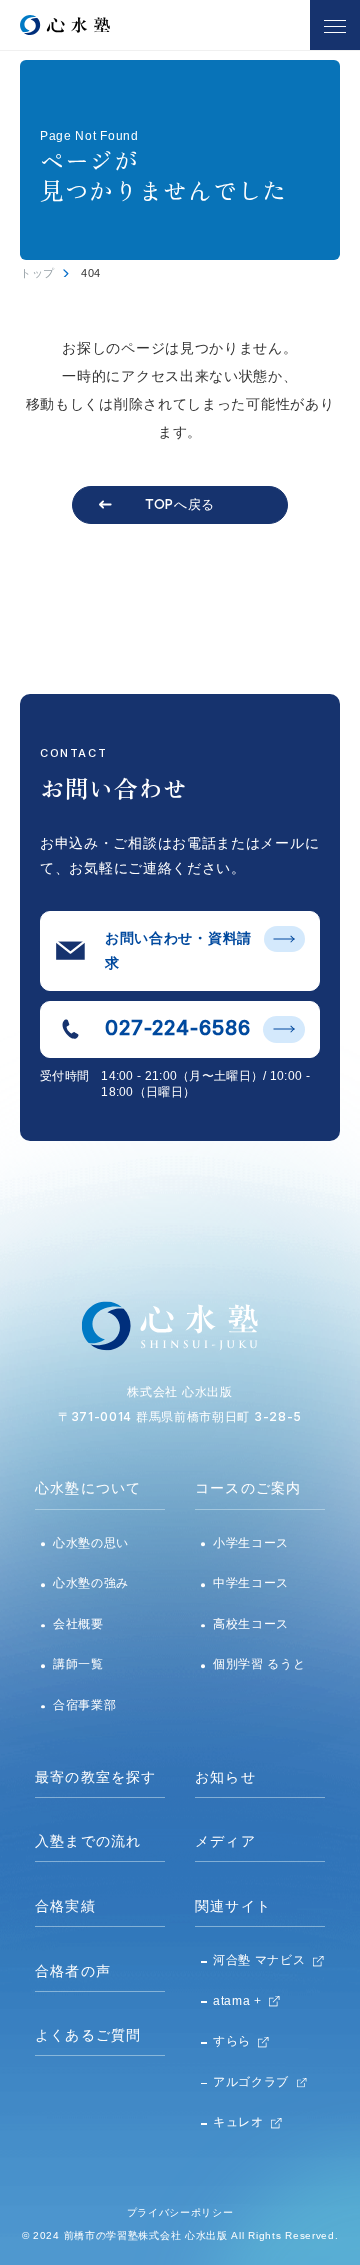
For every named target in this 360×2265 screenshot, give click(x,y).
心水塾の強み (91, 1583)
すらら (232, 2041)
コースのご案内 (248, 1488)
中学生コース (251, 1583)
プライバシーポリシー (180, 2212)
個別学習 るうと (259, 1664)
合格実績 (65, 1906)
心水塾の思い (91, 1543)
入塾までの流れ (88, 1841)
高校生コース (251, 1624)
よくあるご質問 (88, 2035)
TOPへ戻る (180, 504)
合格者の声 (73, 1971)
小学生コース (251, 1543)
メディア (225, 1841)
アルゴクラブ (251, 2082)
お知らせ (225, 1777)
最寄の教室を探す (96, 1777)
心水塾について (88, 1488)
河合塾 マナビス (259, 1960)
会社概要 (78, 1624)
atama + (237, 2001)
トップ (37, 273)
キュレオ (238, 2122)
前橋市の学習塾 (101, 2235)
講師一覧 (78, 1664)
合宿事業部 (85, 1705)
